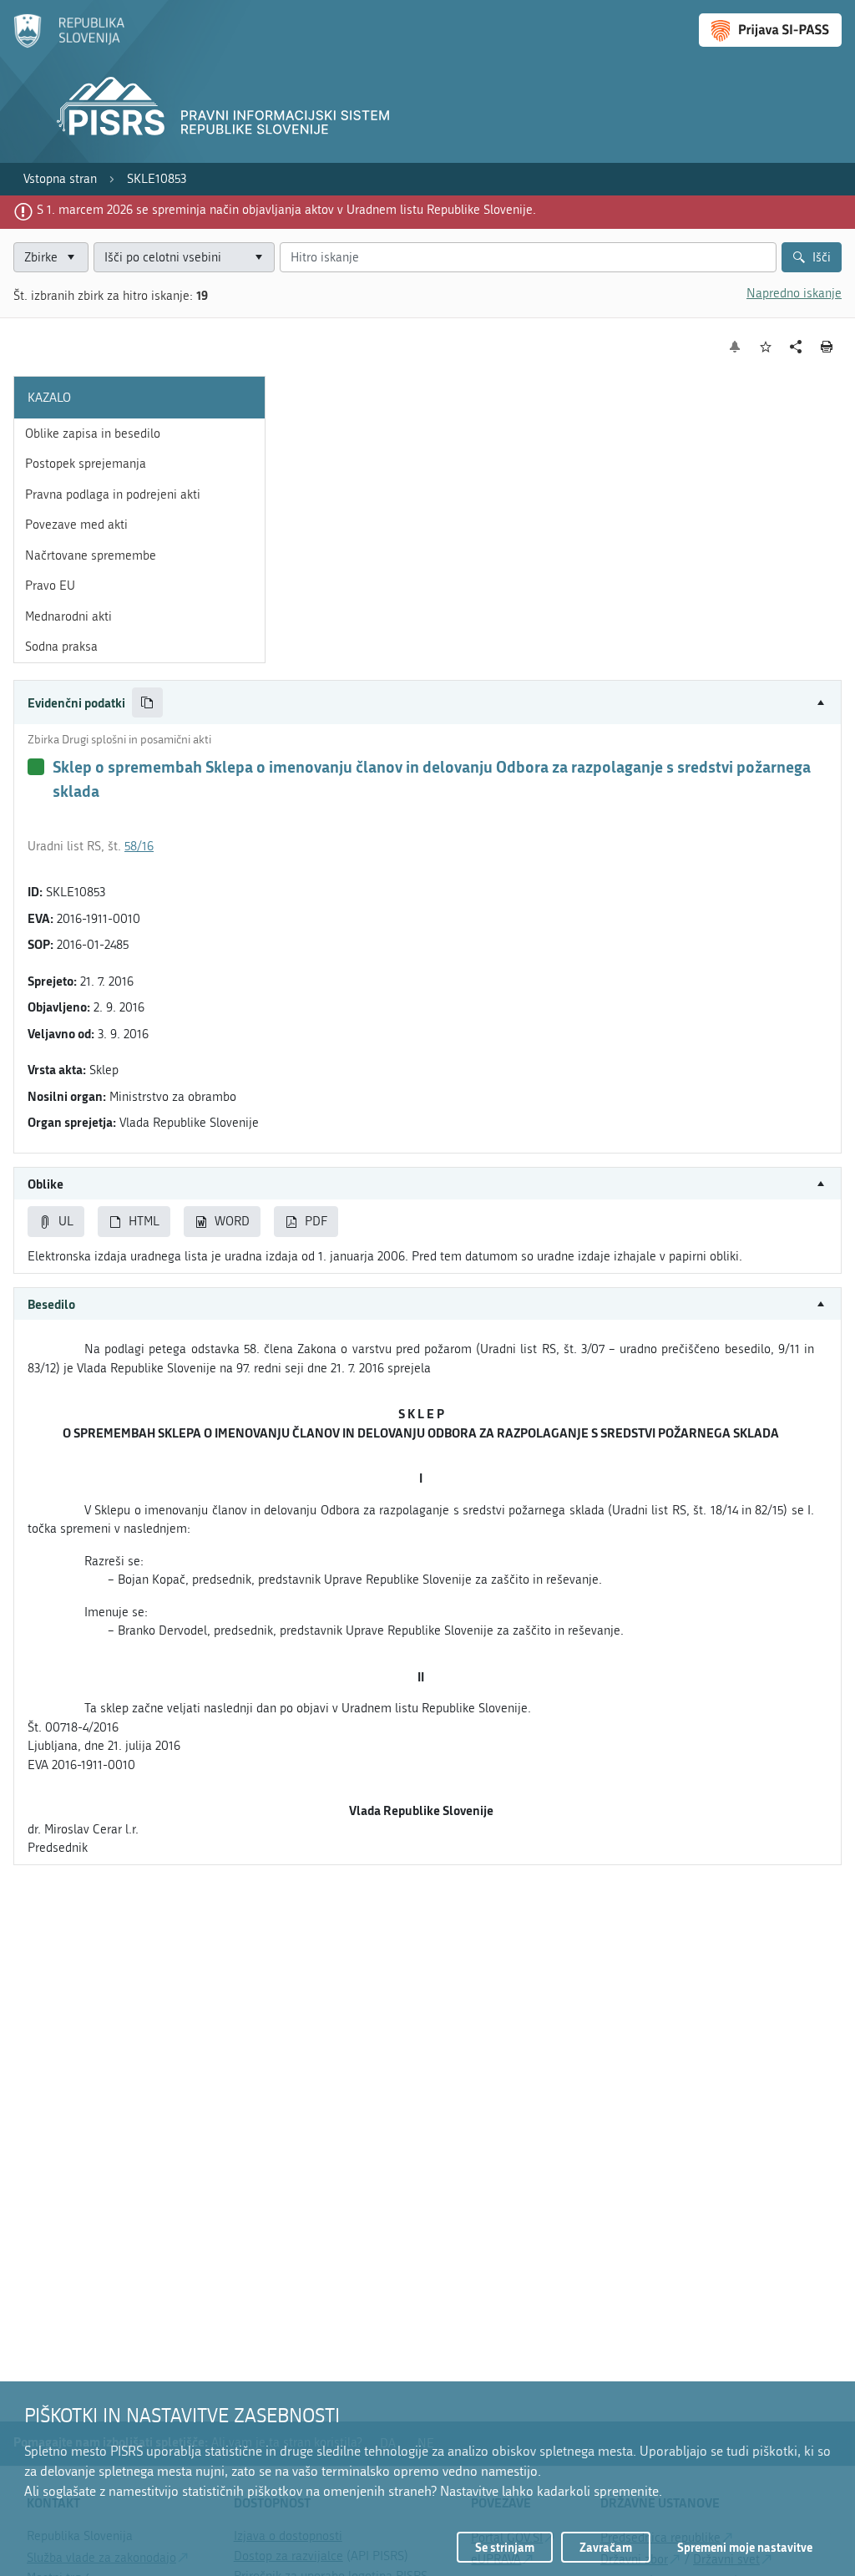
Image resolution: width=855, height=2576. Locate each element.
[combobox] (184, 258)
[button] (427, 703)
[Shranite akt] (766, 347)
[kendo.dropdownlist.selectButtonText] (259, 258)
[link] (60, 179)
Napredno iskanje (794, 293)
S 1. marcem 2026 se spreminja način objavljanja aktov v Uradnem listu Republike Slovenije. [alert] (286, 210)
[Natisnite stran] (827, 347)
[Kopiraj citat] (147, 703)
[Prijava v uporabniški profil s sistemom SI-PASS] (770, 30)
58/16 (139, 846)
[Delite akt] (796, 347)
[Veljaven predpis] (36, 767)
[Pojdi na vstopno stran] (69, 44)
